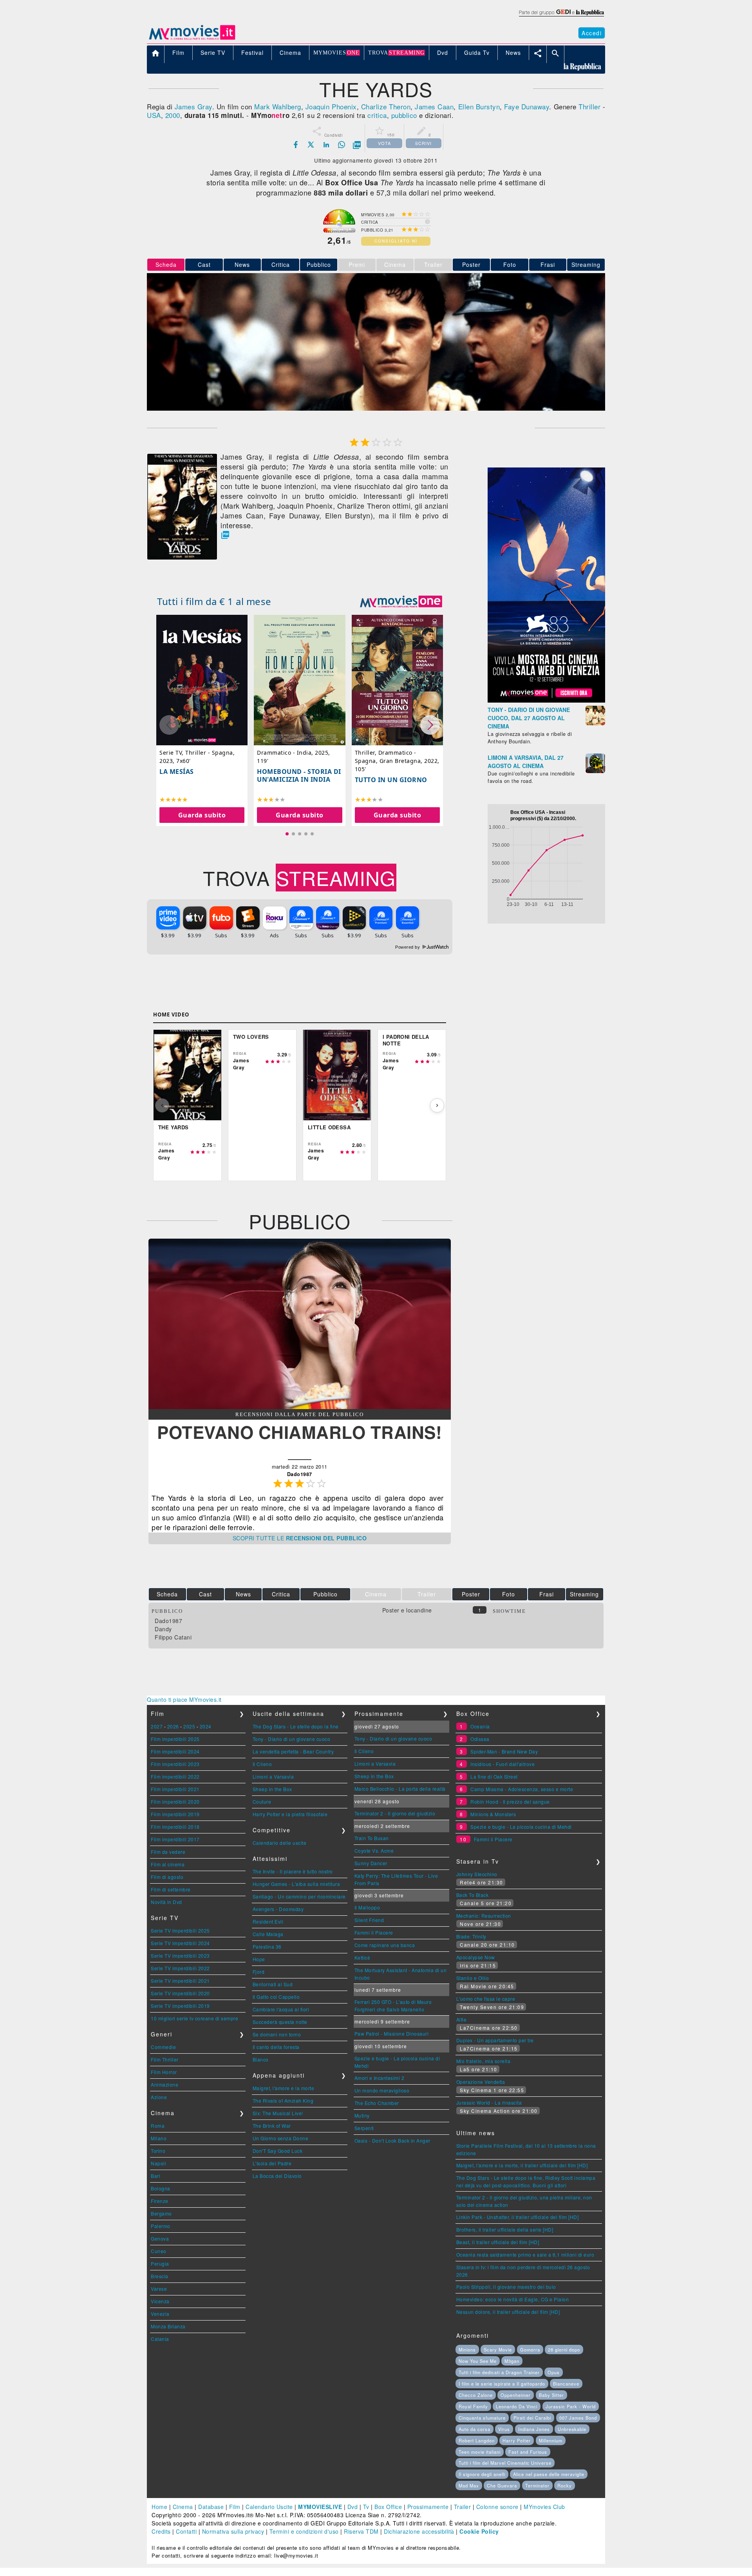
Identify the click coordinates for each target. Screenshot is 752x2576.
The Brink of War (272, 2126)
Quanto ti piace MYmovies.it (184, 1699)
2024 (206, 1726)
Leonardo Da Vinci (517, 2406)
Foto (510, 264)
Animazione (164, 2084)
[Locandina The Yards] (182, 557)
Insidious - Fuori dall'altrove (503, 1764)
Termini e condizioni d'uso (304, 2531)
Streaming (586, 264)
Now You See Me (478, 2361)
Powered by (408, 947)
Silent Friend (369, 1920)
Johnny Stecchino (477, 1874)
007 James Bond (578, 2418)
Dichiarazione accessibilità (419, 2531)
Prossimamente (428, 2507)
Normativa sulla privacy (233, 2531)
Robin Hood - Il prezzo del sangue (510, 1802)
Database (211, 2507)
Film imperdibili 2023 (175, 1764)
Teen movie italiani (480, 2452)
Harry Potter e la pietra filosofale (290, 1814)
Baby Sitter (551, 2395)
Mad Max (469, 2485)
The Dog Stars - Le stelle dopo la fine (296, 1726)
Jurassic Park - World (571, 2406)
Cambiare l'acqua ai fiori (281, 2009)
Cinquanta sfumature (482, 2418)
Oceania (480, 1726)
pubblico (404, 115)
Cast (204, 264)
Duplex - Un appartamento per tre (495, 2040)
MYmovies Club (544, 2507)
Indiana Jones (534, 2429)
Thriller (589, 106)
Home (159, 2507)
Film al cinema (168, 1864)
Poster (471, 264)
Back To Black (473, 1895)
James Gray (193, 106)
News (242, 264)
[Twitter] (311, 145)
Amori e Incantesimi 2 (380, 2078)
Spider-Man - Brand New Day (504, 1751)
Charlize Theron (386, 106)
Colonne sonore (497, 2507)
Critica (281, 264)
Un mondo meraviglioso (382, 2090)
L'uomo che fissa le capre (486, 1999)
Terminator (537, 2485)
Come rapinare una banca (385, 1945)
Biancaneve (566, 2384)
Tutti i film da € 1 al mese (214, 601)
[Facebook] (296, 145)
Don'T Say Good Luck (278, 2151)
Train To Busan (372, 1838)
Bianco (261, 2059)
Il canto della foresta (276, 2047)
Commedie (163, 2047)
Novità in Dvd (166, 1902)
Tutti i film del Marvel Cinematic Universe (505, 2463)
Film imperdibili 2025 (175, 1739)
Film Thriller (165, 2059)
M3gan (512, 2361)
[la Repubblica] (561, 17)
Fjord (259, 1972)
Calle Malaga (268, 1934)
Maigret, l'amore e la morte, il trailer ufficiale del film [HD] (522, 2165)
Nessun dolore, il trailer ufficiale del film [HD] (508, 2312)
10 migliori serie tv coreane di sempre (194, 2018)
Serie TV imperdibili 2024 (180, 1943)
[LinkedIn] (326, 145)
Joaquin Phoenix (331, 106)
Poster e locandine (407, 1610)
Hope (259, 1959)
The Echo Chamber (377, 2103)
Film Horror (164, 2072)
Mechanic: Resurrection (484, 1916)
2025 (189, 1726)
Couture (262, 1802)
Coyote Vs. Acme (374, 1850)
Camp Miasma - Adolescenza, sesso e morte (522, 1789)
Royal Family (473, 2406)
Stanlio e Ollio (473, 1978)
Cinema (183, 2507)
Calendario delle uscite (280, 1843)
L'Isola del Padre (272, 2163)
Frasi (548, 264)
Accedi (592, 33)
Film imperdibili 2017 (175, 1839)
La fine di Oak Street (494, 1776)
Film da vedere (168, 1852)
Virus (504, 2429)
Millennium (551, 2440)
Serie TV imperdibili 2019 (180, 2006)
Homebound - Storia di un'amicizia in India (299, 775)
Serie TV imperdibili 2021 (180, 1981)
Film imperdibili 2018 (175, 1827)
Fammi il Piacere (374, 1932)
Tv (366, 2507)
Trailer (463, 2507)
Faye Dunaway (527, 106)
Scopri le (300, 1538)
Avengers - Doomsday (278, 1909)
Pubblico (319, 264)
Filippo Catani (173, 1637)
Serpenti (364, 2128)
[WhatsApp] (342, 145)
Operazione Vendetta (481, 2082)
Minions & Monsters (493, 1814)
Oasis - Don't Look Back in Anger (392, 2140)
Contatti (186, 2531)
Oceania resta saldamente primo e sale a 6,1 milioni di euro (525, 2254)
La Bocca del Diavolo (277, 2176)
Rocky (565, 2485)
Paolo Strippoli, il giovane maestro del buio (506, 2287)
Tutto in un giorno (391, 780)
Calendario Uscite (269, 2507)
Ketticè (362, 1957)
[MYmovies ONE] (401, 601)
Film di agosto (167, 1877)
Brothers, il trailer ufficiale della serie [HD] (505, 2229)
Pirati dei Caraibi (532, 2418)
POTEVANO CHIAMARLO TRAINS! (299, 1432)
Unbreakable (572, 2429)
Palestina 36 (267, 1946)
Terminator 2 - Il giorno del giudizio (395, 1813)
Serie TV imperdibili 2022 (180, 1968)
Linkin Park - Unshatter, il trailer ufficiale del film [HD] (518, 2217)
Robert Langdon (477, 2440)
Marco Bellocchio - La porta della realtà (400, 1789)
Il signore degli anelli (482, 2474)
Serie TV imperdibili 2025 (180, 1930)
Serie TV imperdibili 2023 (180, 1956)
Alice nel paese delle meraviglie (549, 2474)
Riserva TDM (361, 2531)
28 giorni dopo (564, 2350)
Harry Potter (517, 2440)
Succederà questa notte (280, 2022)
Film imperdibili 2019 (175, 1814)
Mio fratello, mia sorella (484, 2061)
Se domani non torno (277, 2034)
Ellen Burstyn (479, 106)
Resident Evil (268, 1921)
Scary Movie (498, 2350)
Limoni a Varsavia (273, 1776)
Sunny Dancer (371, 1863)
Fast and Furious (528, 2452)
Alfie (462, 2019)
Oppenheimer (516, 2395)
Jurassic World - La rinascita (489, 2102)
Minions (467, 2350)
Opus (554, 2372)
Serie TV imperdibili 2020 (180, 1993)
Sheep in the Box (272, 1789)
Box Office (388, 2507)
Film (235, 2507)
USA (154, 115)
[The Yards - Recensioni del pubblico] (300, 1407)
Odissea (480, 1739)
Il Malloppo (367, 1907)
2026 (173, 1726)
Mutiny (362, 2115)
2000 (173, 115)
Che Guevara (502, 2485)
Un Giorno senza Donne (281, 2138)
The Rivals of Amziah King (283, 2100)
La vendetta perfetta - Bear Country (293, 1751)
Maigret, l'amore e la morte (284, 2088)
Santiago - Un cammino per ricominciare (299, 1896)
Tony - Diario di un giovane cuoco (292, 1739)
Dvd (353, 2507)
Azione (159, 2097)
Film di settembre (171, 1889)
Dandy (163, 1629)
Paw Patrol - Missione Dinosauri (392, 2033)
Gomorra (530, 2350)
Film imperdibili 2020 (175, 1802)
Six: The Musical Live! (278, 2113)
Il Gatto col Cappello (276, 1997)
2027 (157, 1726)
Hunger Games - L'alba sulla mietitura (296, 1884)
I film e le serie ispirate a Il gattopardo (502, 2384)
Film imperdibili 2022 (175, 1776)
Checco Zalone (476, 2395)
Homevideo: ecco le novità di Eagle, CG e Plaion (513, 2299)
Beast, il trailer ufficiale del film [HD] (498, 2242)
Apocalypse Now (476, 1957)
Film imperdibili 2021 (175, 1789)
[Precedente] (162, 1105)
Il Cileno (262, 1764)
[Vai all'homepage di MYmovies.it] (192, 39)
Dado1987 (168, 1621)
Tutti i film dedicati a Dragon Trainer (499, 2372)
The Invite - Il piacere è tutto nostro (293, 1871)
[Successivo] (437, 1105)
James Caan (434, 106)
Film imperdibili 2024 (175, 1751)
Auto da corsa (475, 2429)
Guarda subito (202, 815)
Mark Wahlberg (278, 106)
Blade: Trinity (471, 1936)
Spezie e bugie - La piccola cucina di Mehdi (521, 1827)
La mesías (177, 772)
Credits (161, 2531)
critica (377, 115)
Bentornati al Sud (273, 1984)
